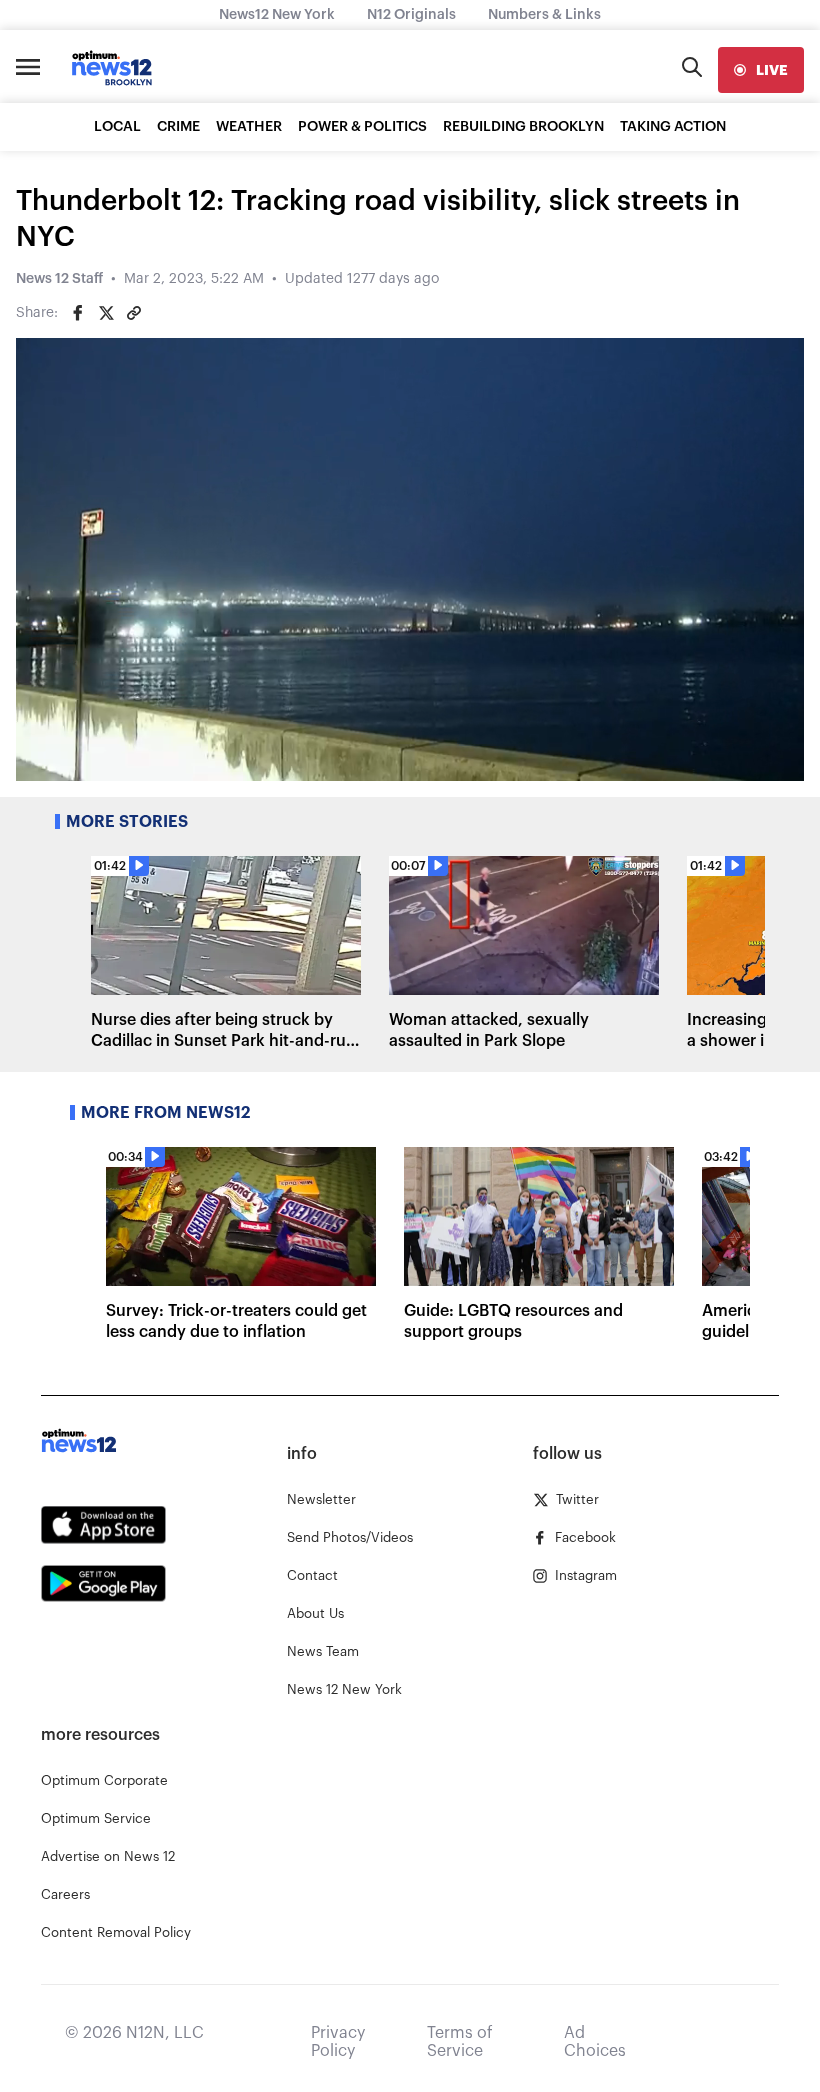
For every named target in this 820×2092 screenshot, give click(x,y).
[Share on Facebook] (78, 313)
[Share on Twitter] (106, 313)
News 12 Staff (59, 279)
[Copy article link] (134, 313)
